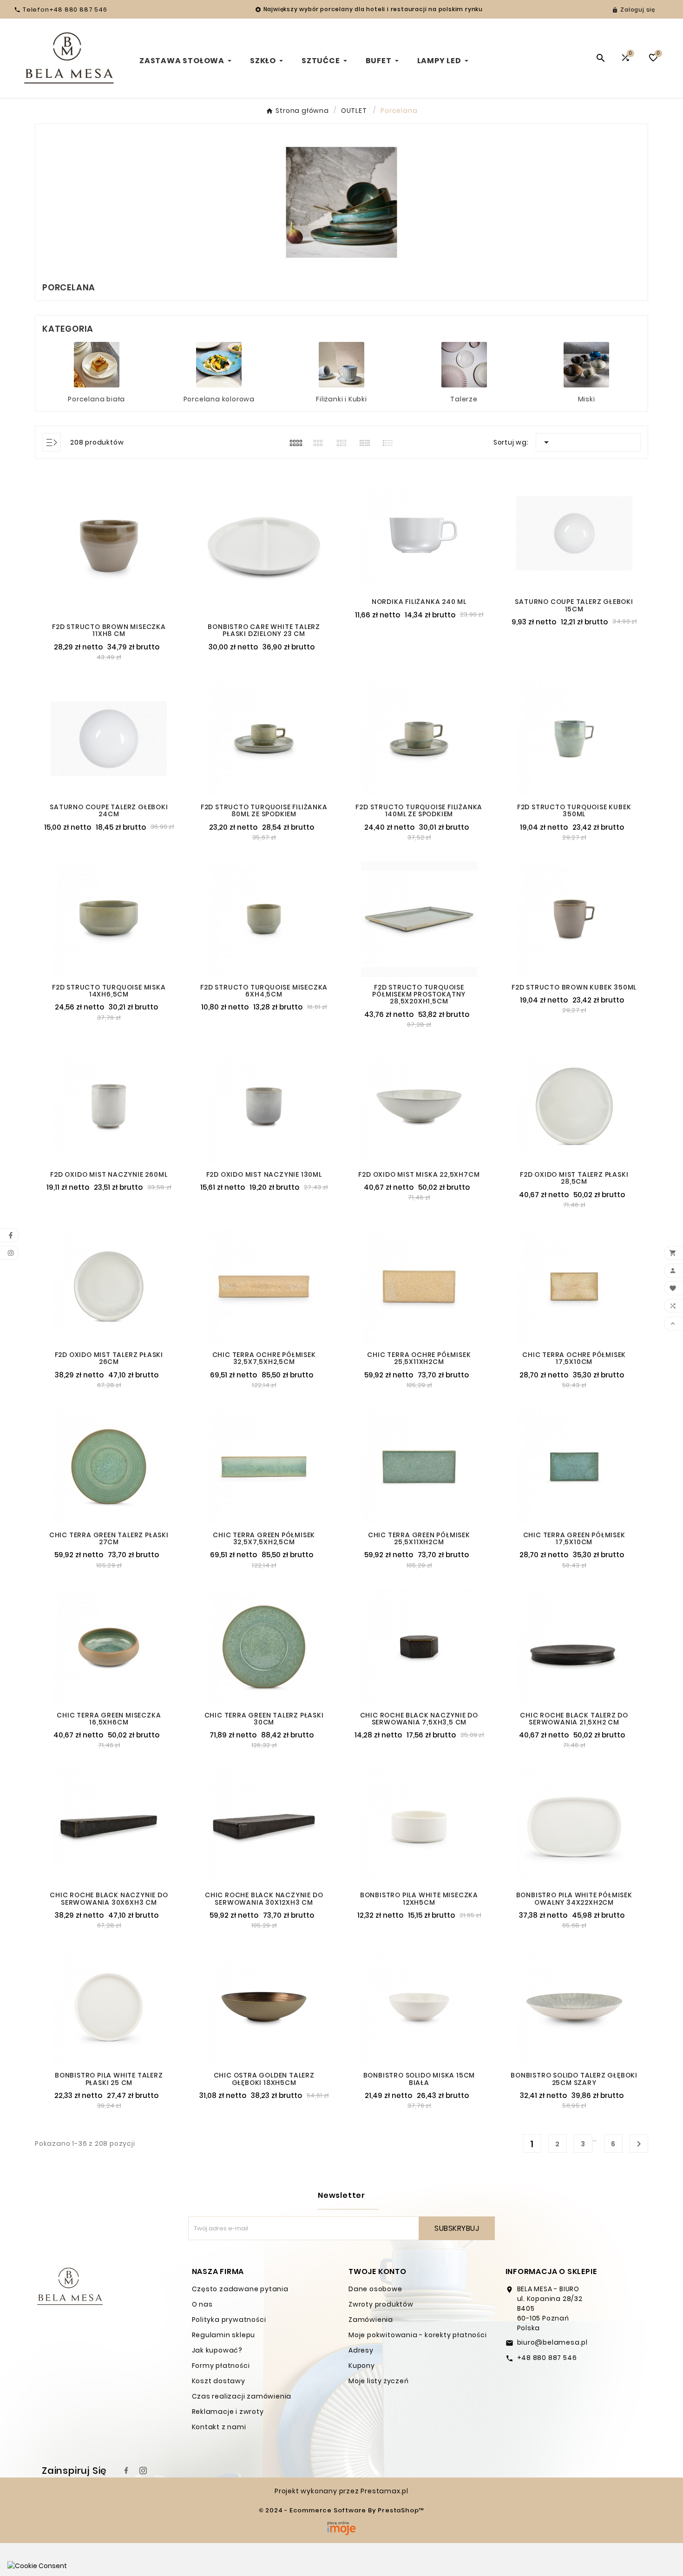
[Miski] (586, 364)
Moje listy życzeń (379, 2381)
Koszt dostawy (219, 2381)
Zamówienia (371, 2320)
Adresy (361, 2350)
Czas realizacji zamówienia (242, 2396)
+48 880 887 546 (547, 2358)
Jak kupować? (217, 2350)
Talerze (464, 399)
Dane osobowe (375, 2289)
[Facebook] (126, 2471)
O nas (202, 2304)
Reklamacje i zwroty (228, 2412)
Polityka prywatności (229, 2320)
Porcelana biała (96, 399)
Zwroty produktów (381, 2304)
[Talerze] (464, 364)
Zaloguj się (638, 10)
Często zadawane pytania (240, 2289)
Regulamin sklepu (224, 2335)
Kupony (362, 2366)
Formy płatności (221, 2366)
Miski (587, 399)
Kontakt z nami (219, 2427)
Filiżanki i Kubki (341, 399)
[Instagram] (143, 2471)
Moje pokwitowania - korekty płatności (418, 2335)
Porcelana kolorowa (219, 399)
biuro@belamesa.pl (553, 2342)
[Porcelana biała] (97, 364)
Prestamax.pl (384, 2491)
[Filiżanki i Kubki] (341, 364)
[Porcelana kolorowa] (219, 364)
